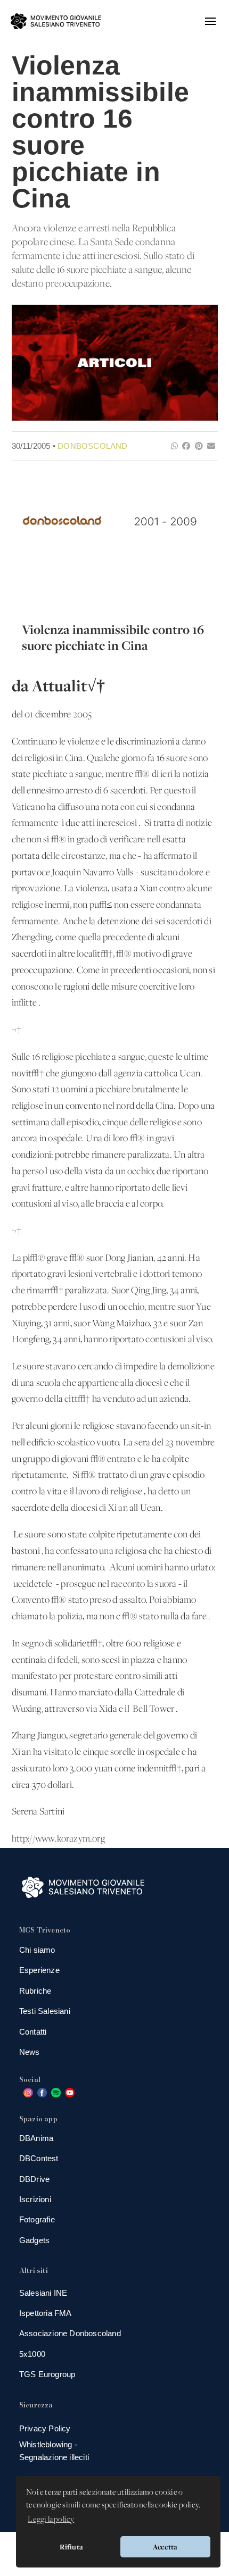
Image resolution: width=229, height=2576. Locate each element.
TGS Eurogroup (47, 2374)
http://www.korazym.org (58, 1839)
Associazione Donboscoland (70, 2333)
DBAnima (36, 2138)
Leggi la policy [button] (51, 2520)
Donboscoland (92, 446)
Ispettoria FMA (46, 2313)
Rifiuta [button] (71, 2547)
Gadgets (34, 2240)
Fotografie (37, 2219)
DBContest (39, 2158)
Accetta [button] (165, 2547)
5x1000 (32, 2354)
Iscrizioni (35, 2199)
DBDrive (34, 2179)
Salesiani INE (43, 2293)
